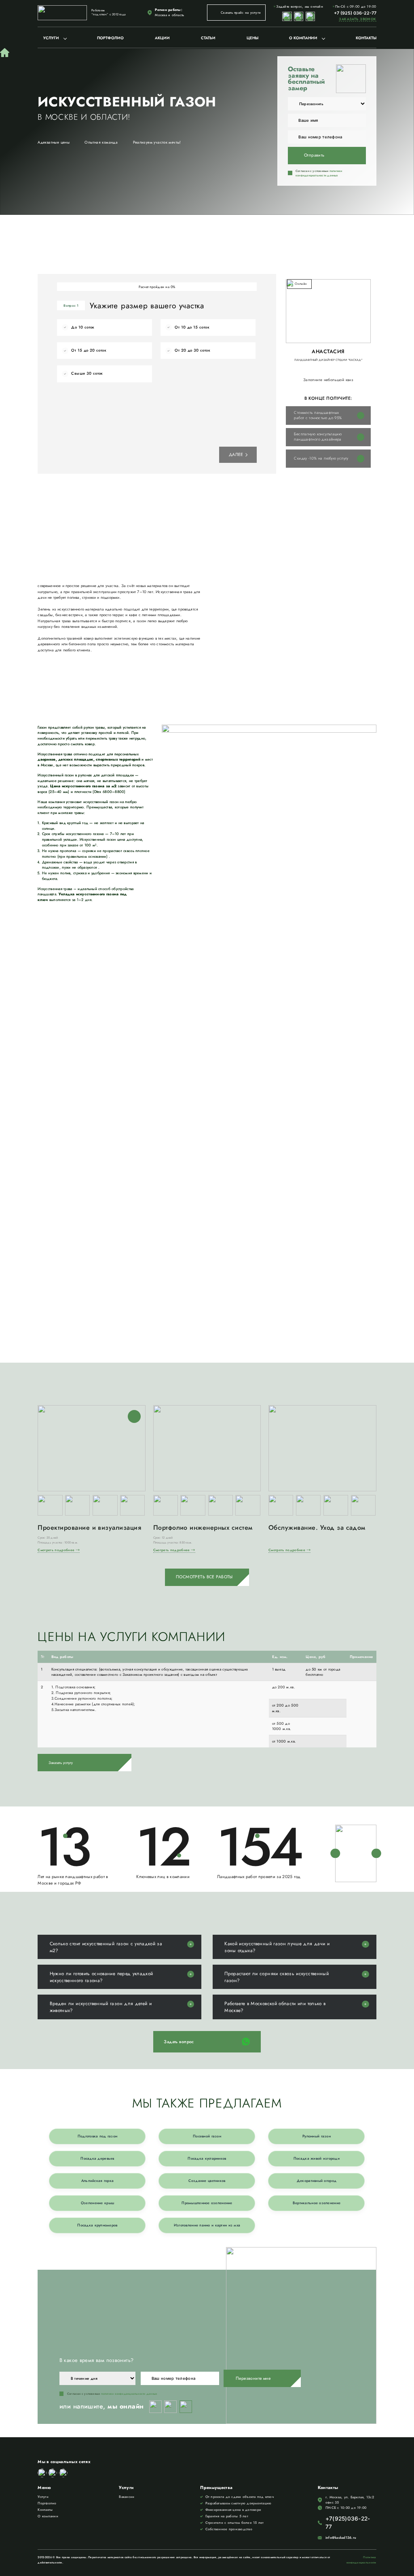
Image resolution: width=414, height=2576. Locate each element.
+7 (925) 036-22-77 (355, 13)
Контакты (366, 38)
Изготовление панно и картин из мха (207, 2225)
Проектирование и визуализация (89, 1528)
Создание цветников (207, 2181)
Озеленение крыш (97, 2203)
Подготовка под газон (98, 2136)
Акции (162, 38)
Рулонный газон (317, 2136)
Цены (252, 38)
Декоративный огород (317, 2181)
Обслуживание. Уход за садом (317, 1528)
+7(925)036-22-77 (348, 2523)
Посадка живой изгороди (317, 2158)
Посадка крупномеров (97, 2225)
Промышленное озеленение (207, 2203)
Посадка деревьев (97, 2158)
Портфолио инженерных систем (203, 1528)
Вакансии (127, 2497)
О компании (303, 38)
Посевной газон (207, 2136)
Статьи (208, 38)
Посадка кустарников (207, 2158)
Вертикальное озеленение (317, 2203)
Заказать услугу (61, 1763)
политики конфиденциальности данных (319, 173)
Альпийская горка (97, 2181)
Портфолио (110, 38)
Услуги (51, 38)
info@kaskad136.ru (341, 2538)
